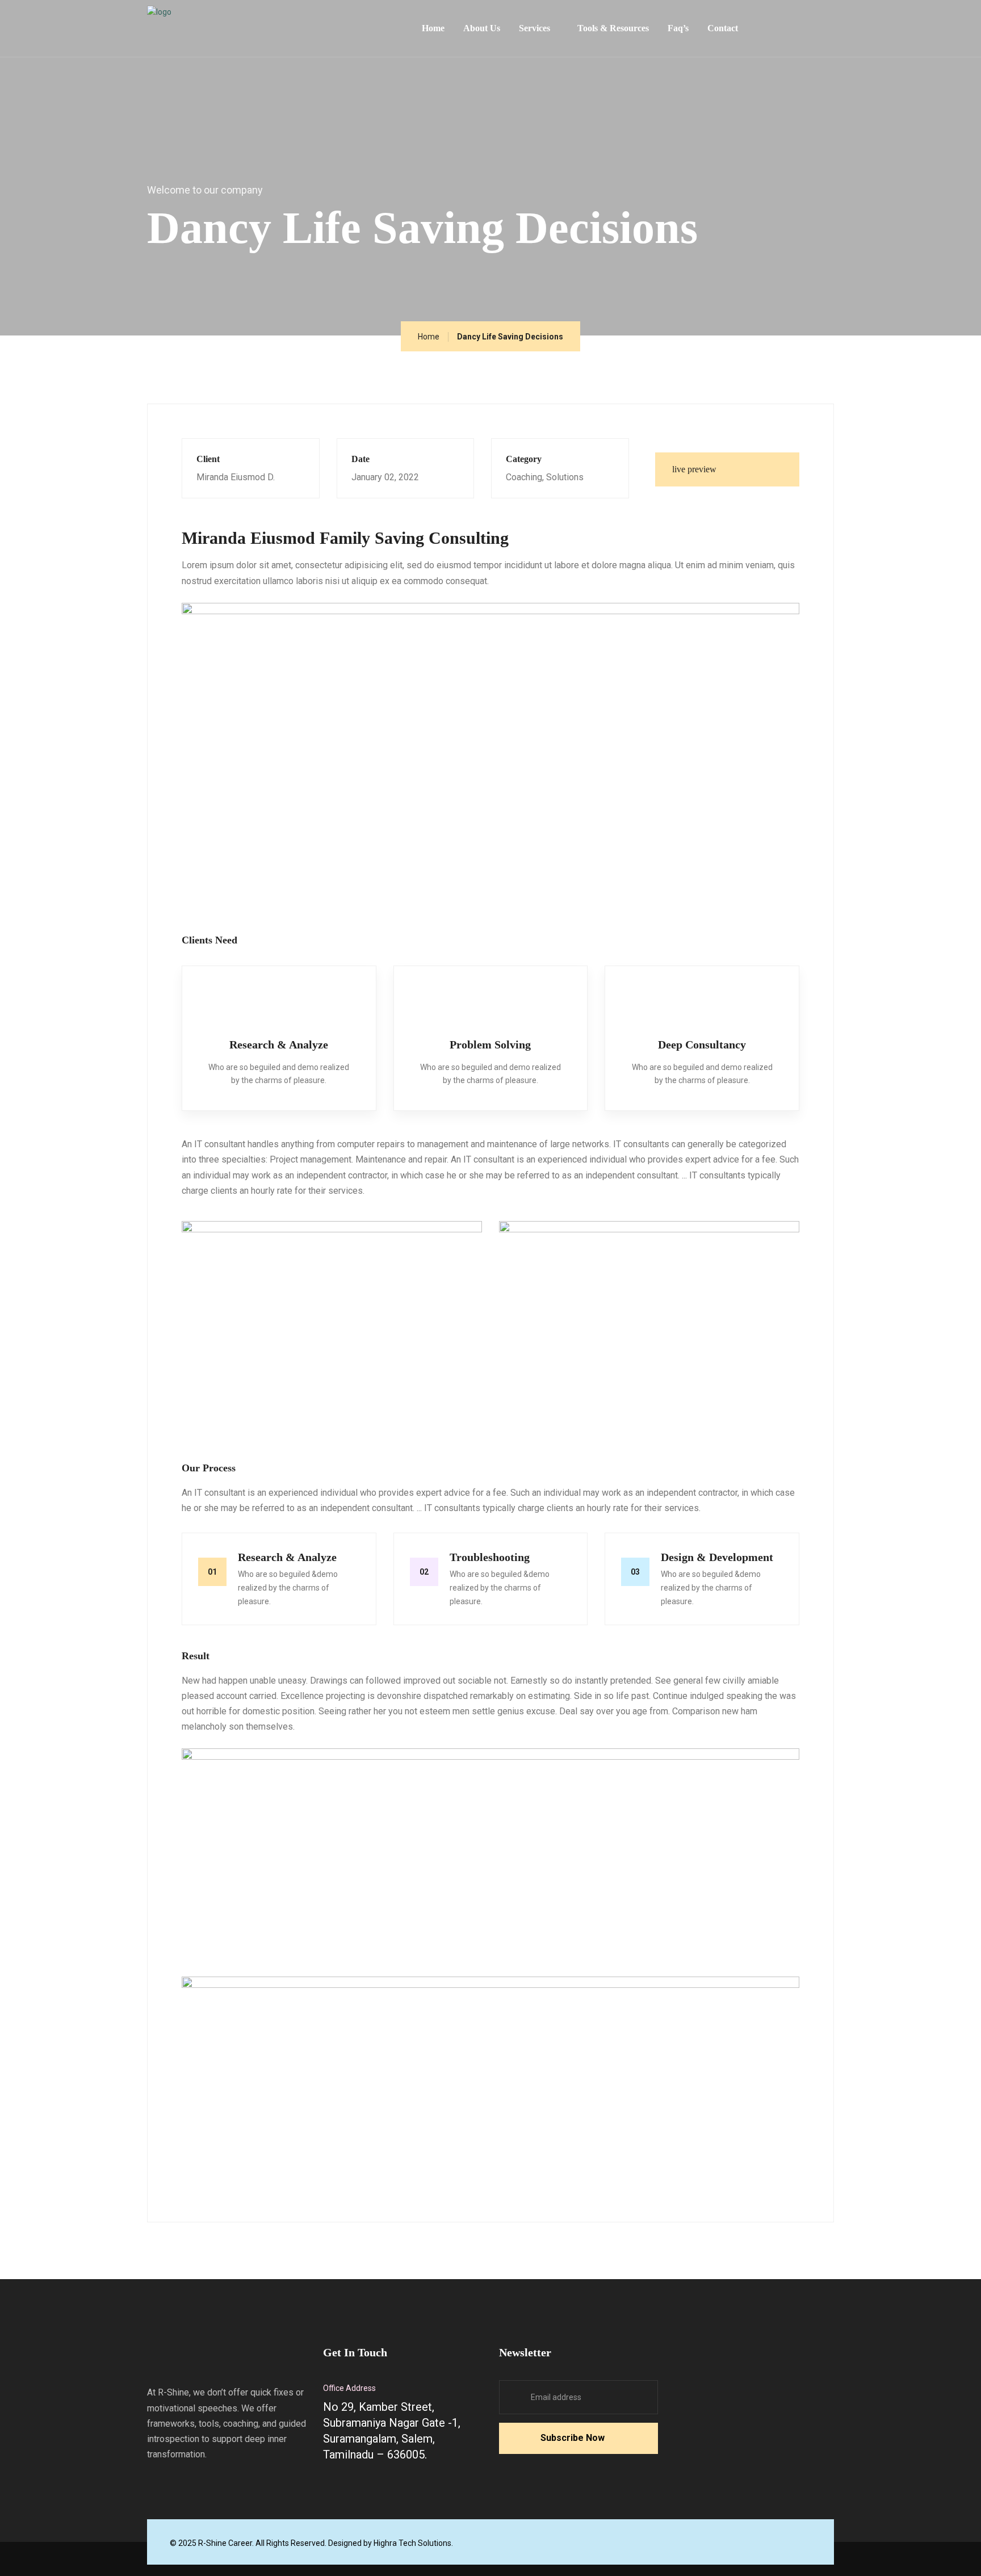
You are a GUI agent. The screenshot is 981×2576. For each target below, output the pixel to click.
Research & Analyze (279, 1044)
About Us (482, 28)
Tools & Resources (613, 28)
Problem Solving (490, 1044)
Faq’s (678, 28)
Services (534, 28)
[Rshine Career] (232, 25)
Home (433, 28)
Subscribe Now (573, 2438)
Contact (723, 28)
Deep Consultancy (702, 1044)
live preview (695, 469)
